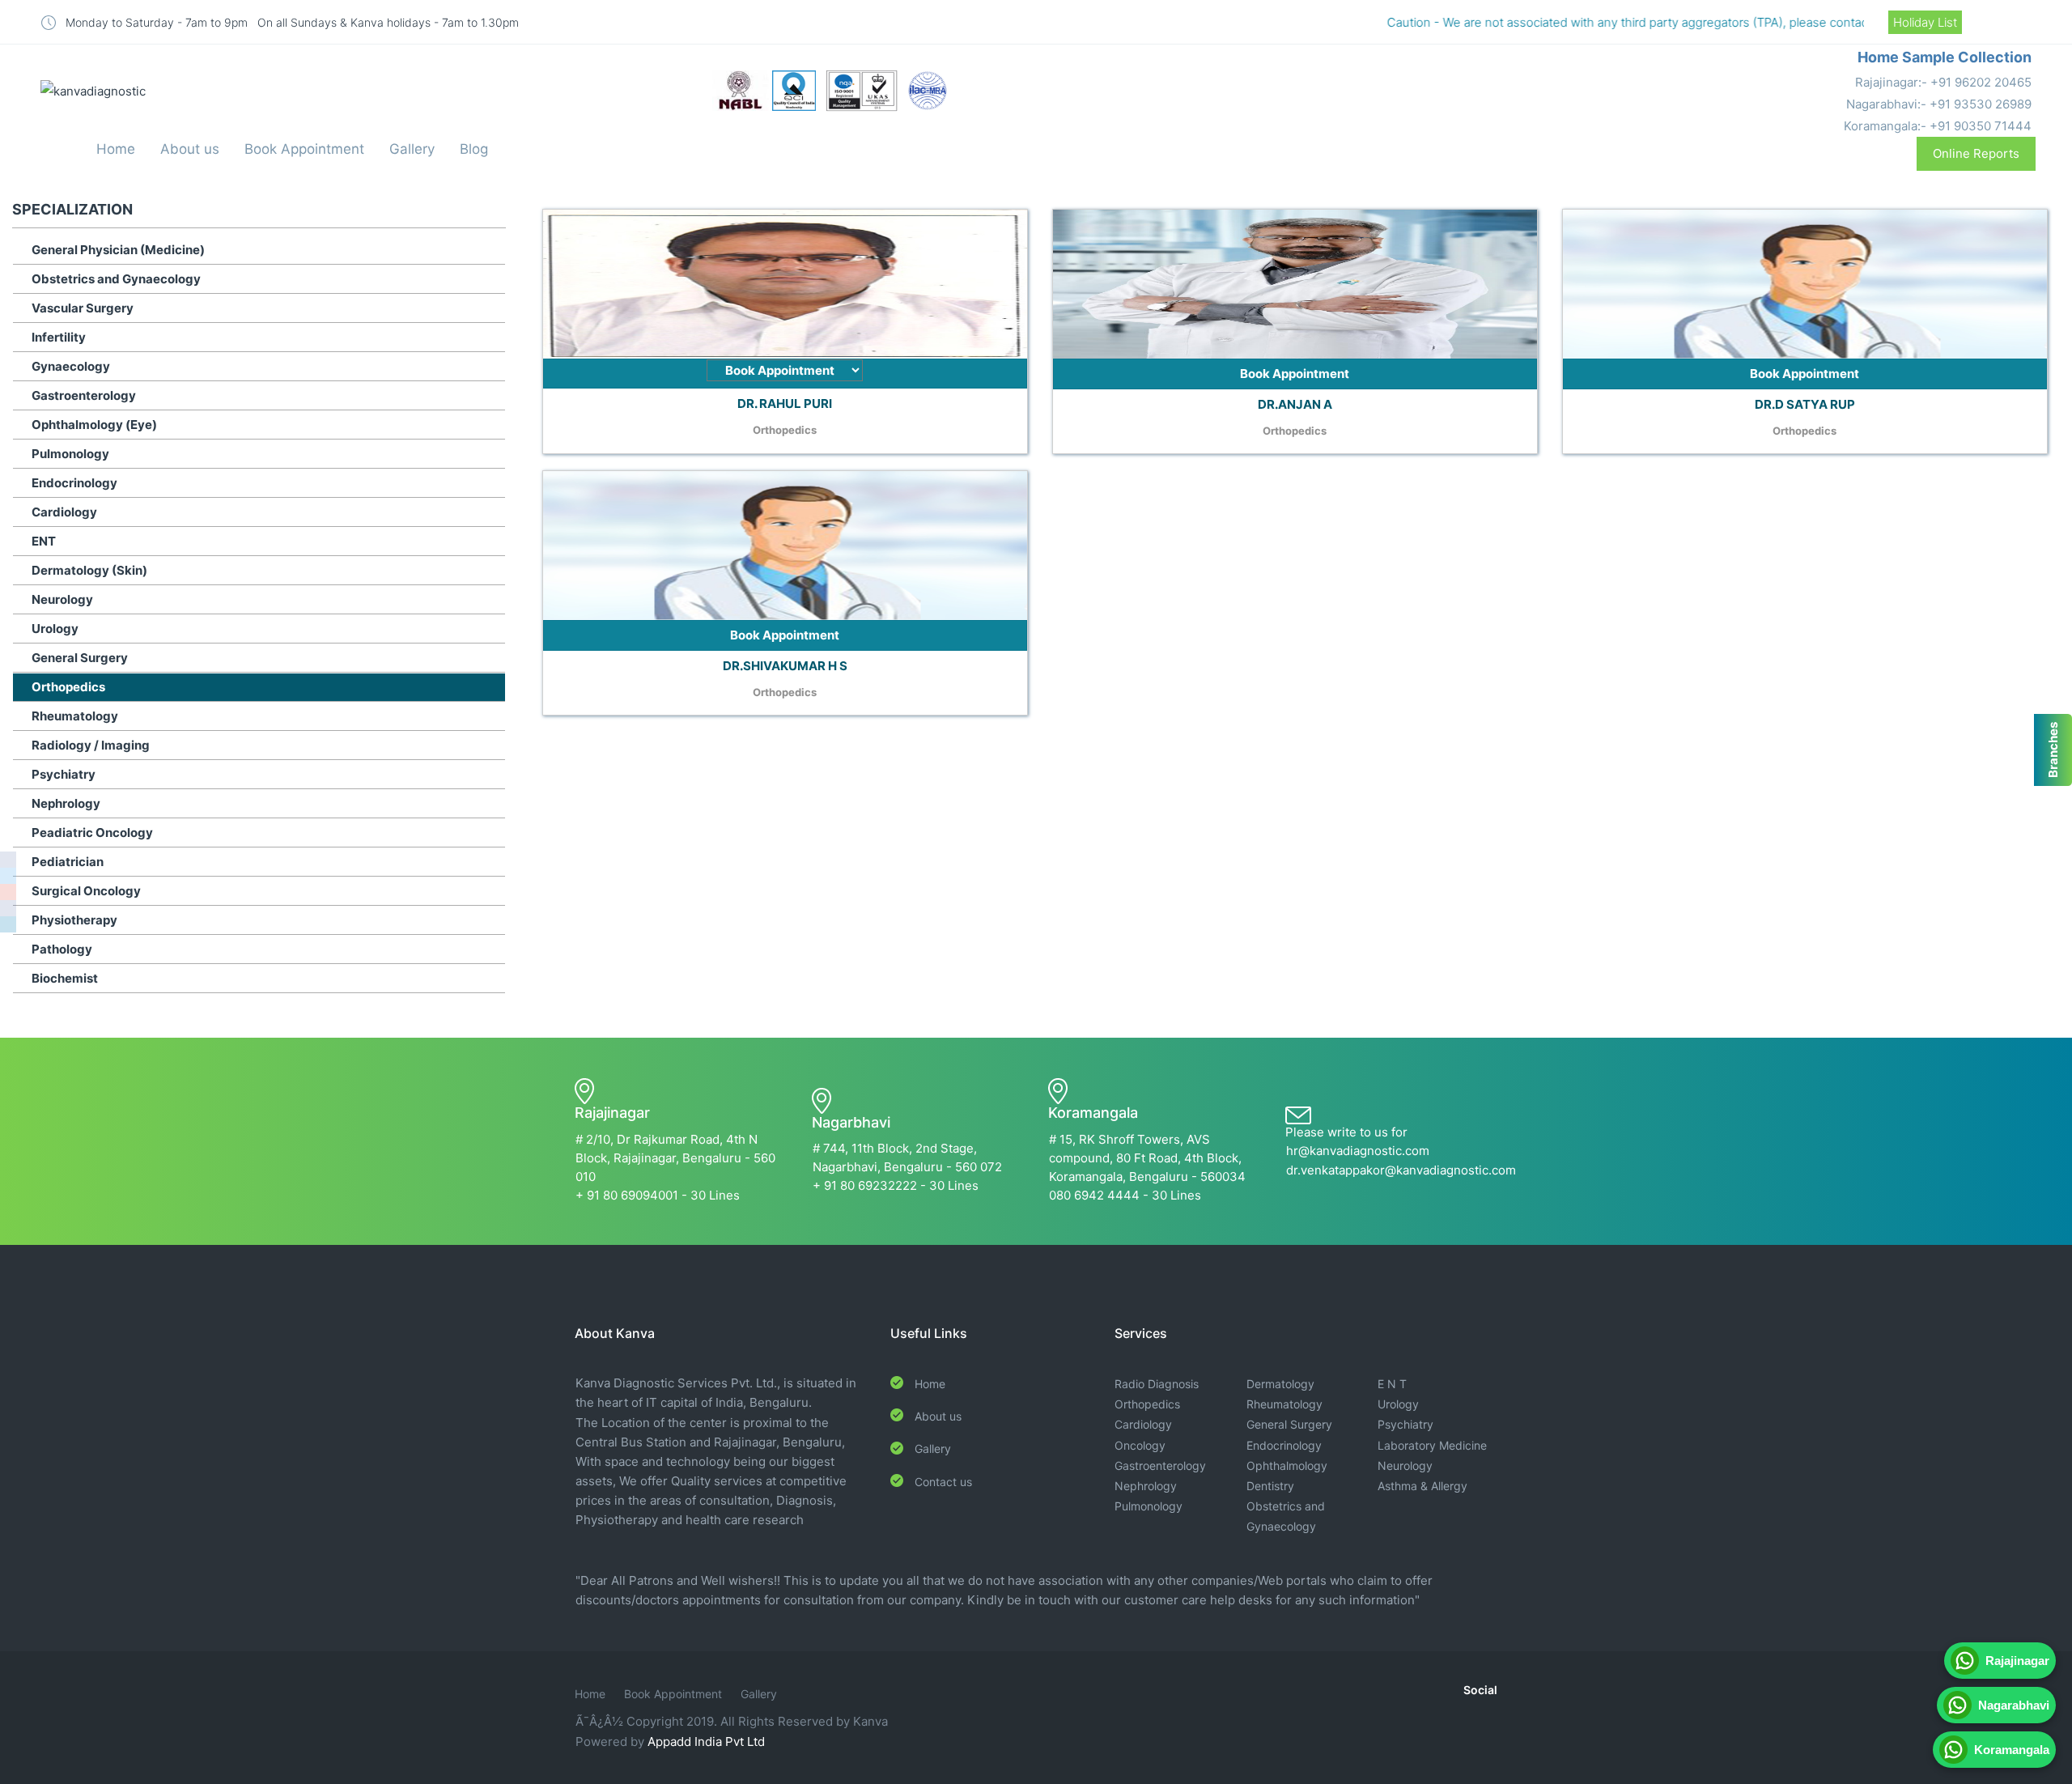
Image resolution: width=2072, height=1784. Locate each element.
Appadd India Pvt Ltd (706, 1742)
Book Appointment (304, 149)
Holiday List (1925, 22)
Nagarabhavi (2010, 1705)
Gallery (412, 149)
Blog (474, 149)
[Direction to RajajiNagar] (8, 892)
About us (190, 149)
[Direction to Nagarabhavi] (8, 908)
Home (116, 149)
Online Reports (1976, 153)
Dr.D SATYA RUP (1805, 404)
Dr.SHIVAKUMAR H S (785, 666)
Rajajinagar (2014, 1661)
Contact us (943, 1482)
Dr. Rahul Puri (785, 404)
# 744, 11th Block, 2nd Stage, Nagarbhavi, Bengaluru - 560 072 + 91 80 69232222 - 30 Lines (907, 1167)
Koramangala (2008, 1750)
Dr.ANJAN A (1295, 404)
